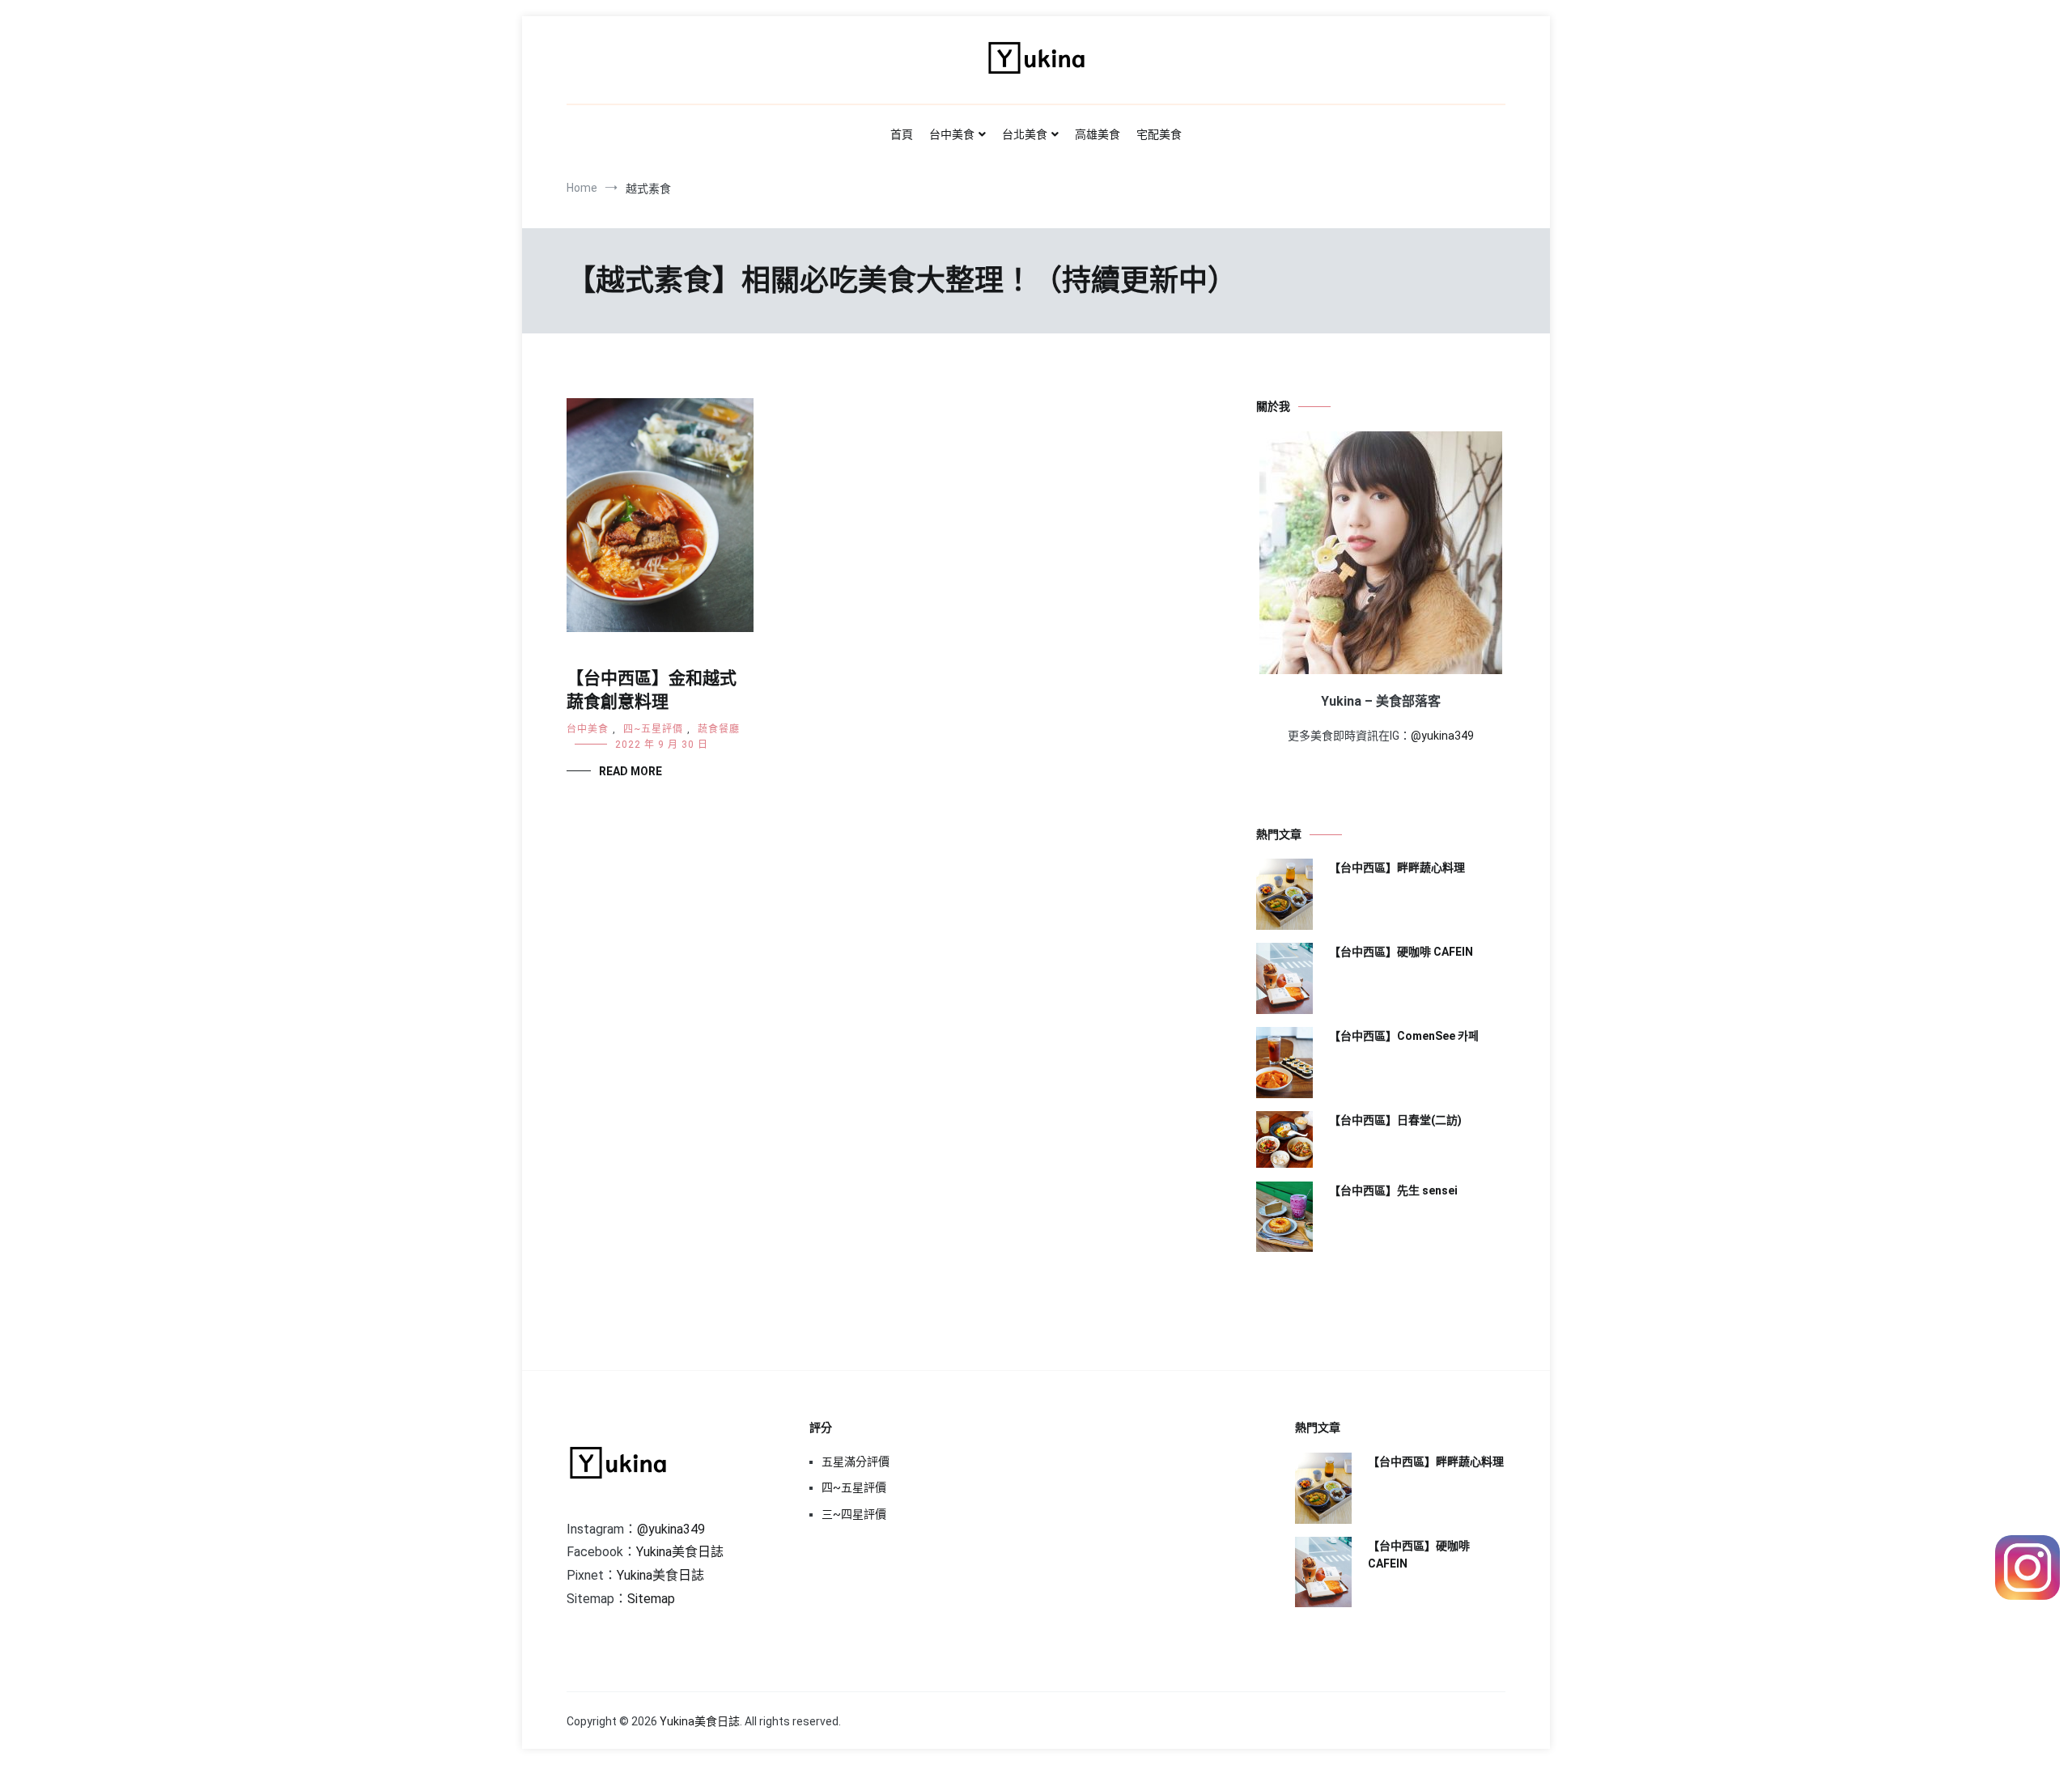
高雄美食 (1098, 134)
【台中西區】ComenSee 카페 (1404, 1036)
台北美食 (1025, 134)
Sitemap (651, 1599)
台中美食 (952, 134)
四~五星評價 (653, 729)
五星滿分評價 (856, 1462)
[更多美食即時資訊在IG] (2027, 1595)
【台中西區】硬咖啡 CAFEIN (1401, 952)
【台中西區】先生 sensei (1393, 1190)
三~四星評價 (854, 1514)
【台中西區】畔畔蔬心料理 (1397, 868)
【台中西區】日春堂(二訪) (1395, 1120)
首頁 (902, 134)
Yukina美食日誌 (680, 1552)
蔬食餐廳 (719, 729)
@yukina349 (1442, 736)
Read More (631, 771)
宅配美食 (1159, 134)
